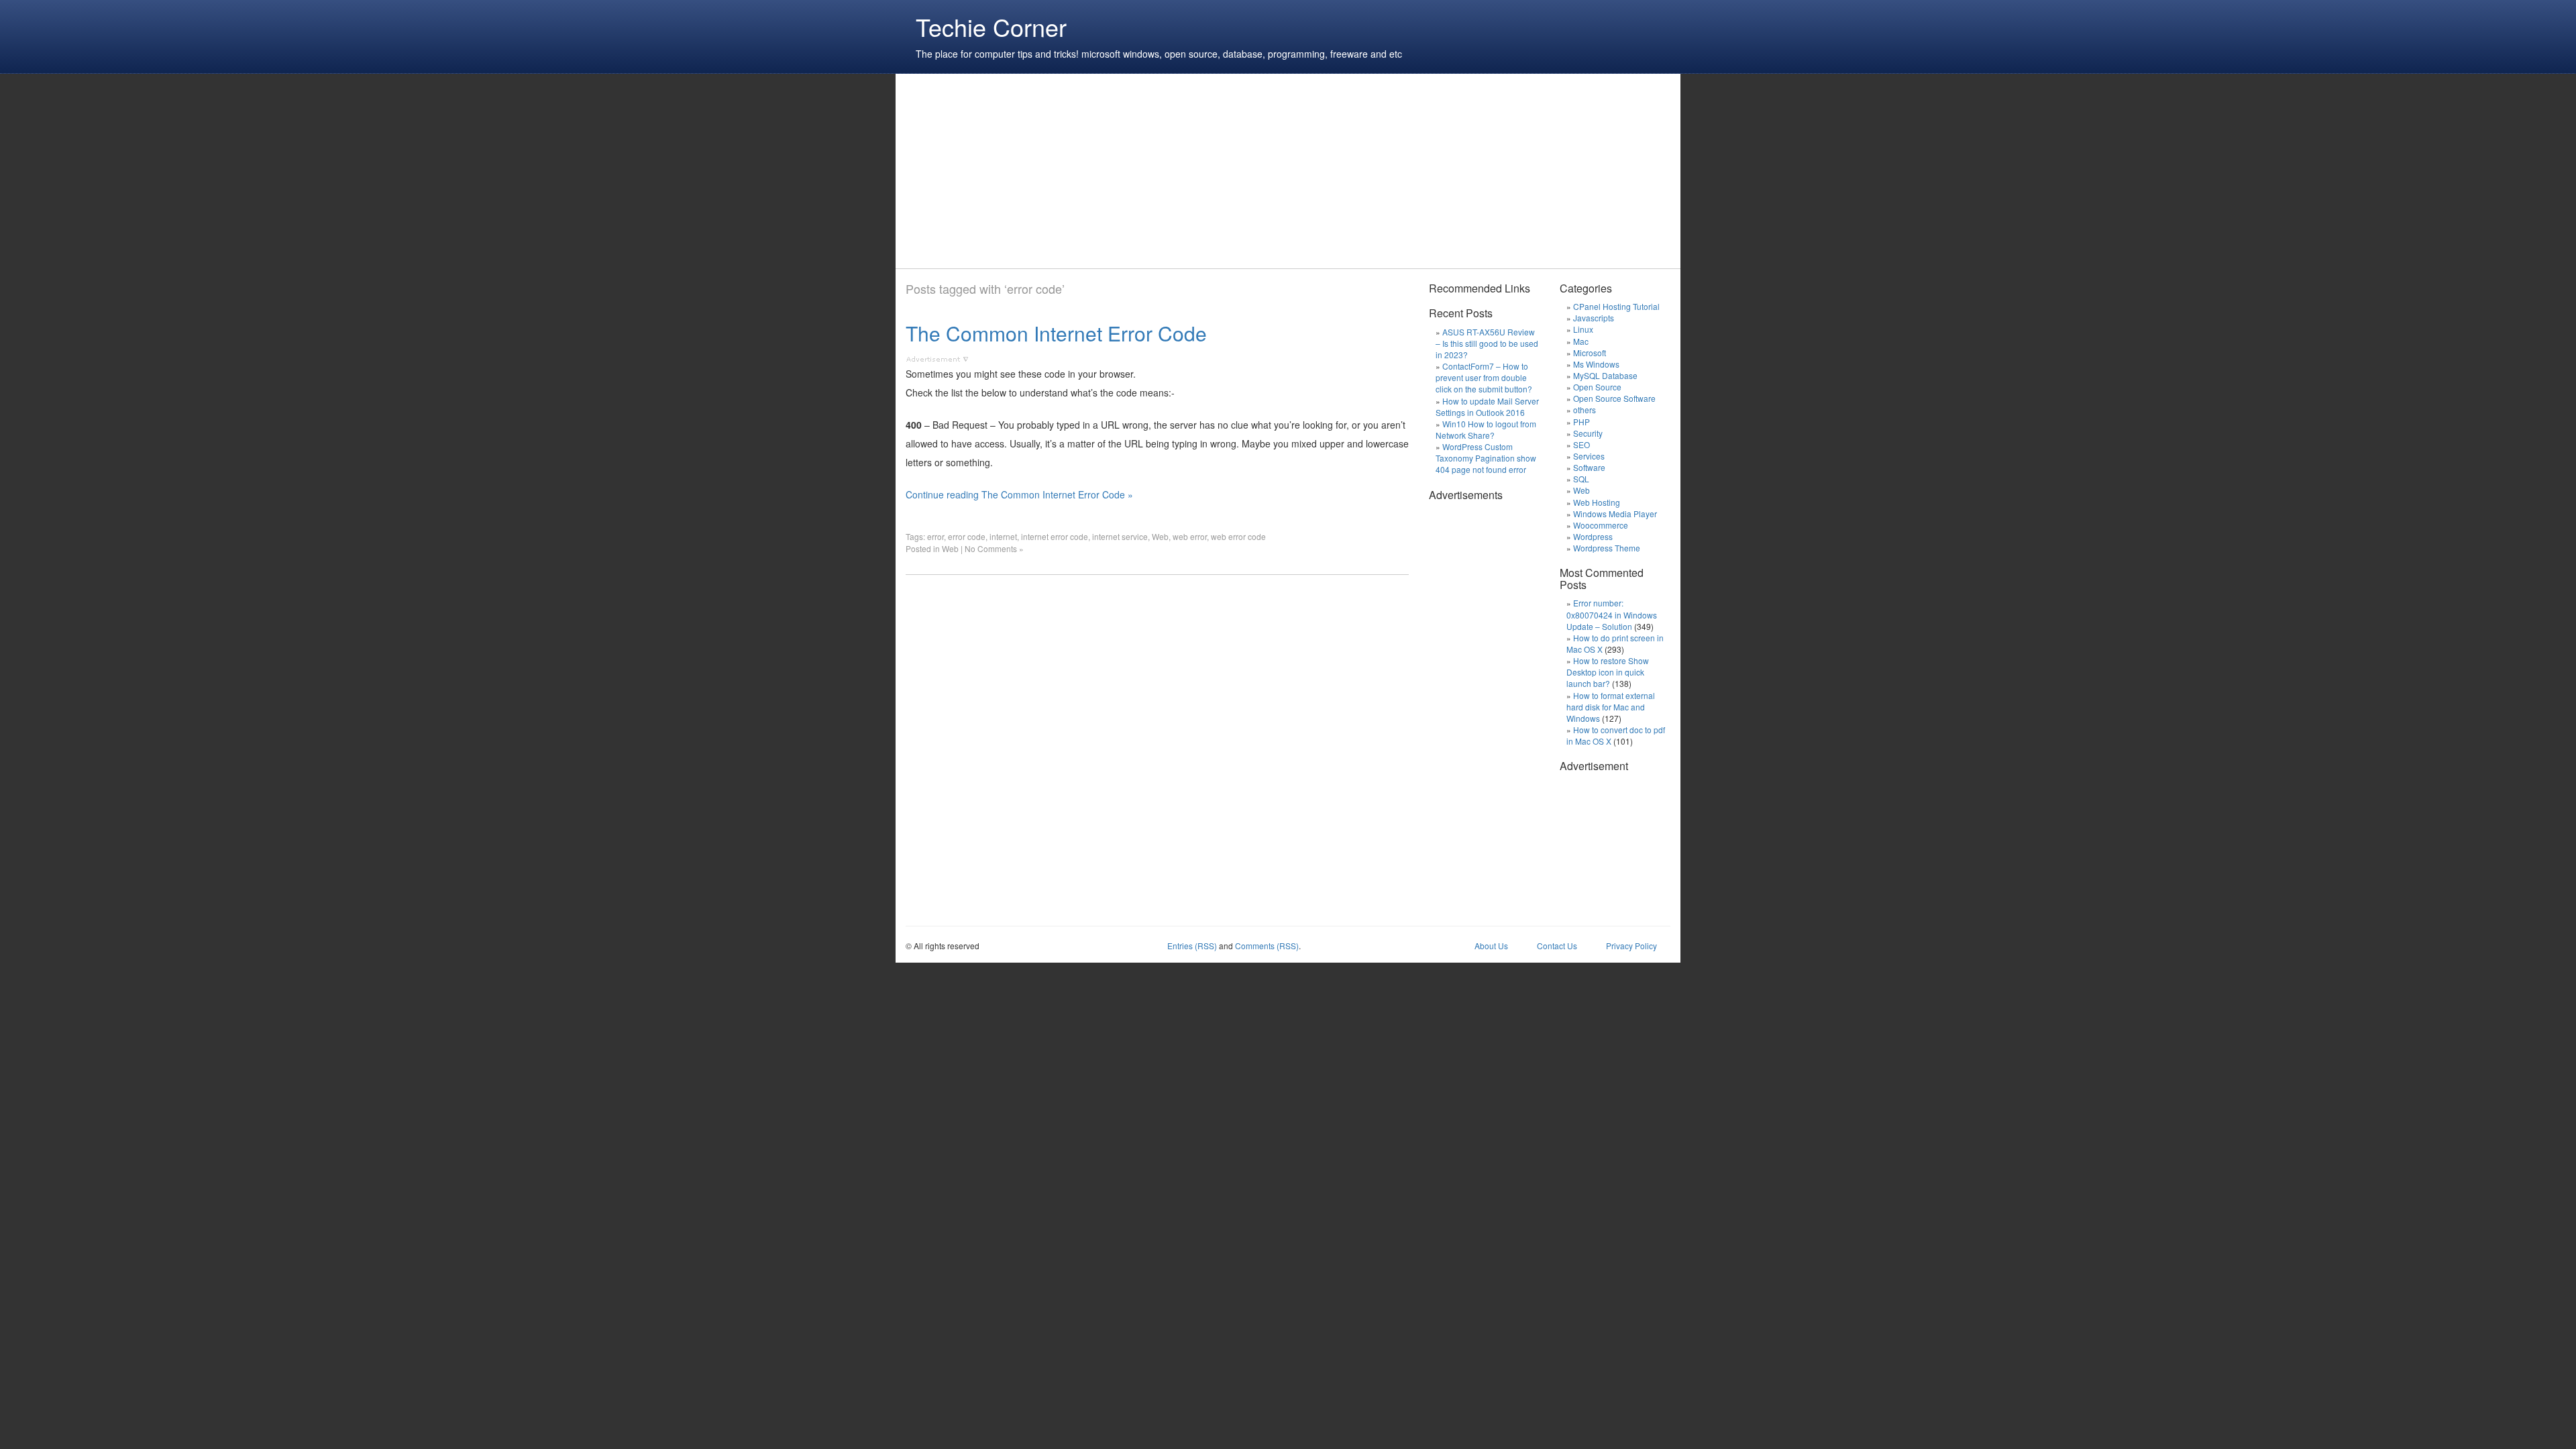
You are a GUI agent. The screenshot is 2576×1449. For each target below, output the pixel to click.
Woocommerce (1601, 525)
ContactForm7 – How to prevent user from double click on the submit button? (1484, 377)
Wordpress (1593, 536)
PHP (1581, 422)
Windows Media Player (1615, 514)
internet (1003, 536)
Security (1588, 433)
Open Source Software (1614, 398)
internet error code (1055, 536)
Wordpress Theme (1607, 548)
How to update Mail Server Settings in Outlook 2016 (1487, 407)
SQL (1581, 479)
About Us (1491, 946)
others (1585, 410)
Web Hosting (1597, 502)
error (935, 536)
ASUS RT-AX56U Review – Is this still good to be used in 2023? (1487, 343)
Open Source (1597, 387)
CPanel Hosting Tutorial (1616, 306)
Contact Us (1557, 946)
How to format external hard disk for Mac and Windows (1611, 707)
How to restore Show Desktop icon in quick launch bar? (1608, 672)
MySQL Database (1605, 375)
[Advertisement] (1150, 171)
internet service (1120, 536)
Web (1160, 536)
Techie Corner (991, 26)
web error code (1238, 536)
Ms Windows (1596, 364)
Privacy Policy (1631, 946)
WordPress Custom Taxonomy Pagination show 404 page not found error (1486, 458)
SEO (1581, 444)
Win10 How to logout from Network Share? (1486, 429)
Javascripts (1594, 318)
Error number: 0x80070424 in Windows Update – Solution (1612, 614)
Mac (1581, 341)
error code (967, 536)
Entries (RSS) (1192, 946)
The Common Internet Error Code (1056, 333)
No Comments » (994, 548)
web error (1190, 536)
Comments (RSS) (1267, 946)
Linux (1583, 329)
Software (1589, 467)
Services (1589, 456)
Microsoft (1590, 353)
